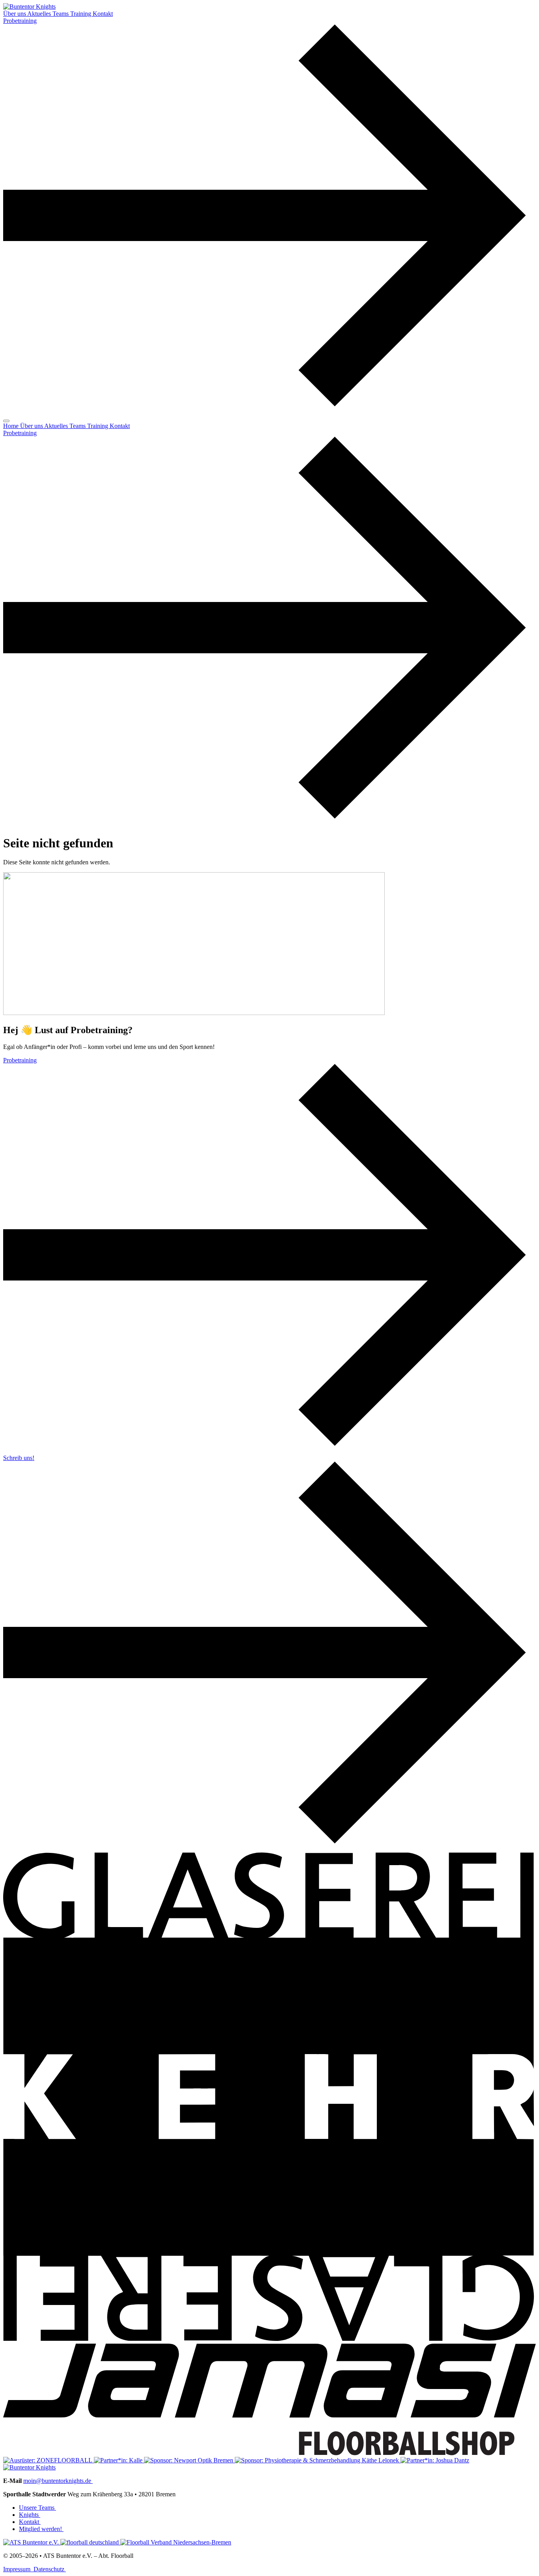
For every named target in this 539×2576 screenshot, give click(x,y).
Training (81, 14)
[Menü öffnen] (6, 421)
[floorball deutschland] (90, 2542)
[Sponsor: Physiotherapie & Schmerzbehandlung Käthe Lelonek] (318, 2460)
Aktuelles (40, 14)
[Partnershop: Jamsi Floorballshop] (269, 2453)
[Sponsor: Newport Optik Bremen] (189, 2460)
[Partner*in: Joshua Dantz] (435, 2460)
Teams (61, 14)
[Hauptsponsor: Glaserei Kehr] (269, 2340)
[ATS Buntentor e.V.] (32, 2542)
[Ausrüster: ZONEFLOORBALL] (49, 2460)
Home (12, 426)
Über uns (15, 14)
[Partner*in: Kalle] (119, 2460)
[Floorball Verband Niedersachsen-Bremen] (176, 2542)
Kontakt (103, 14)
